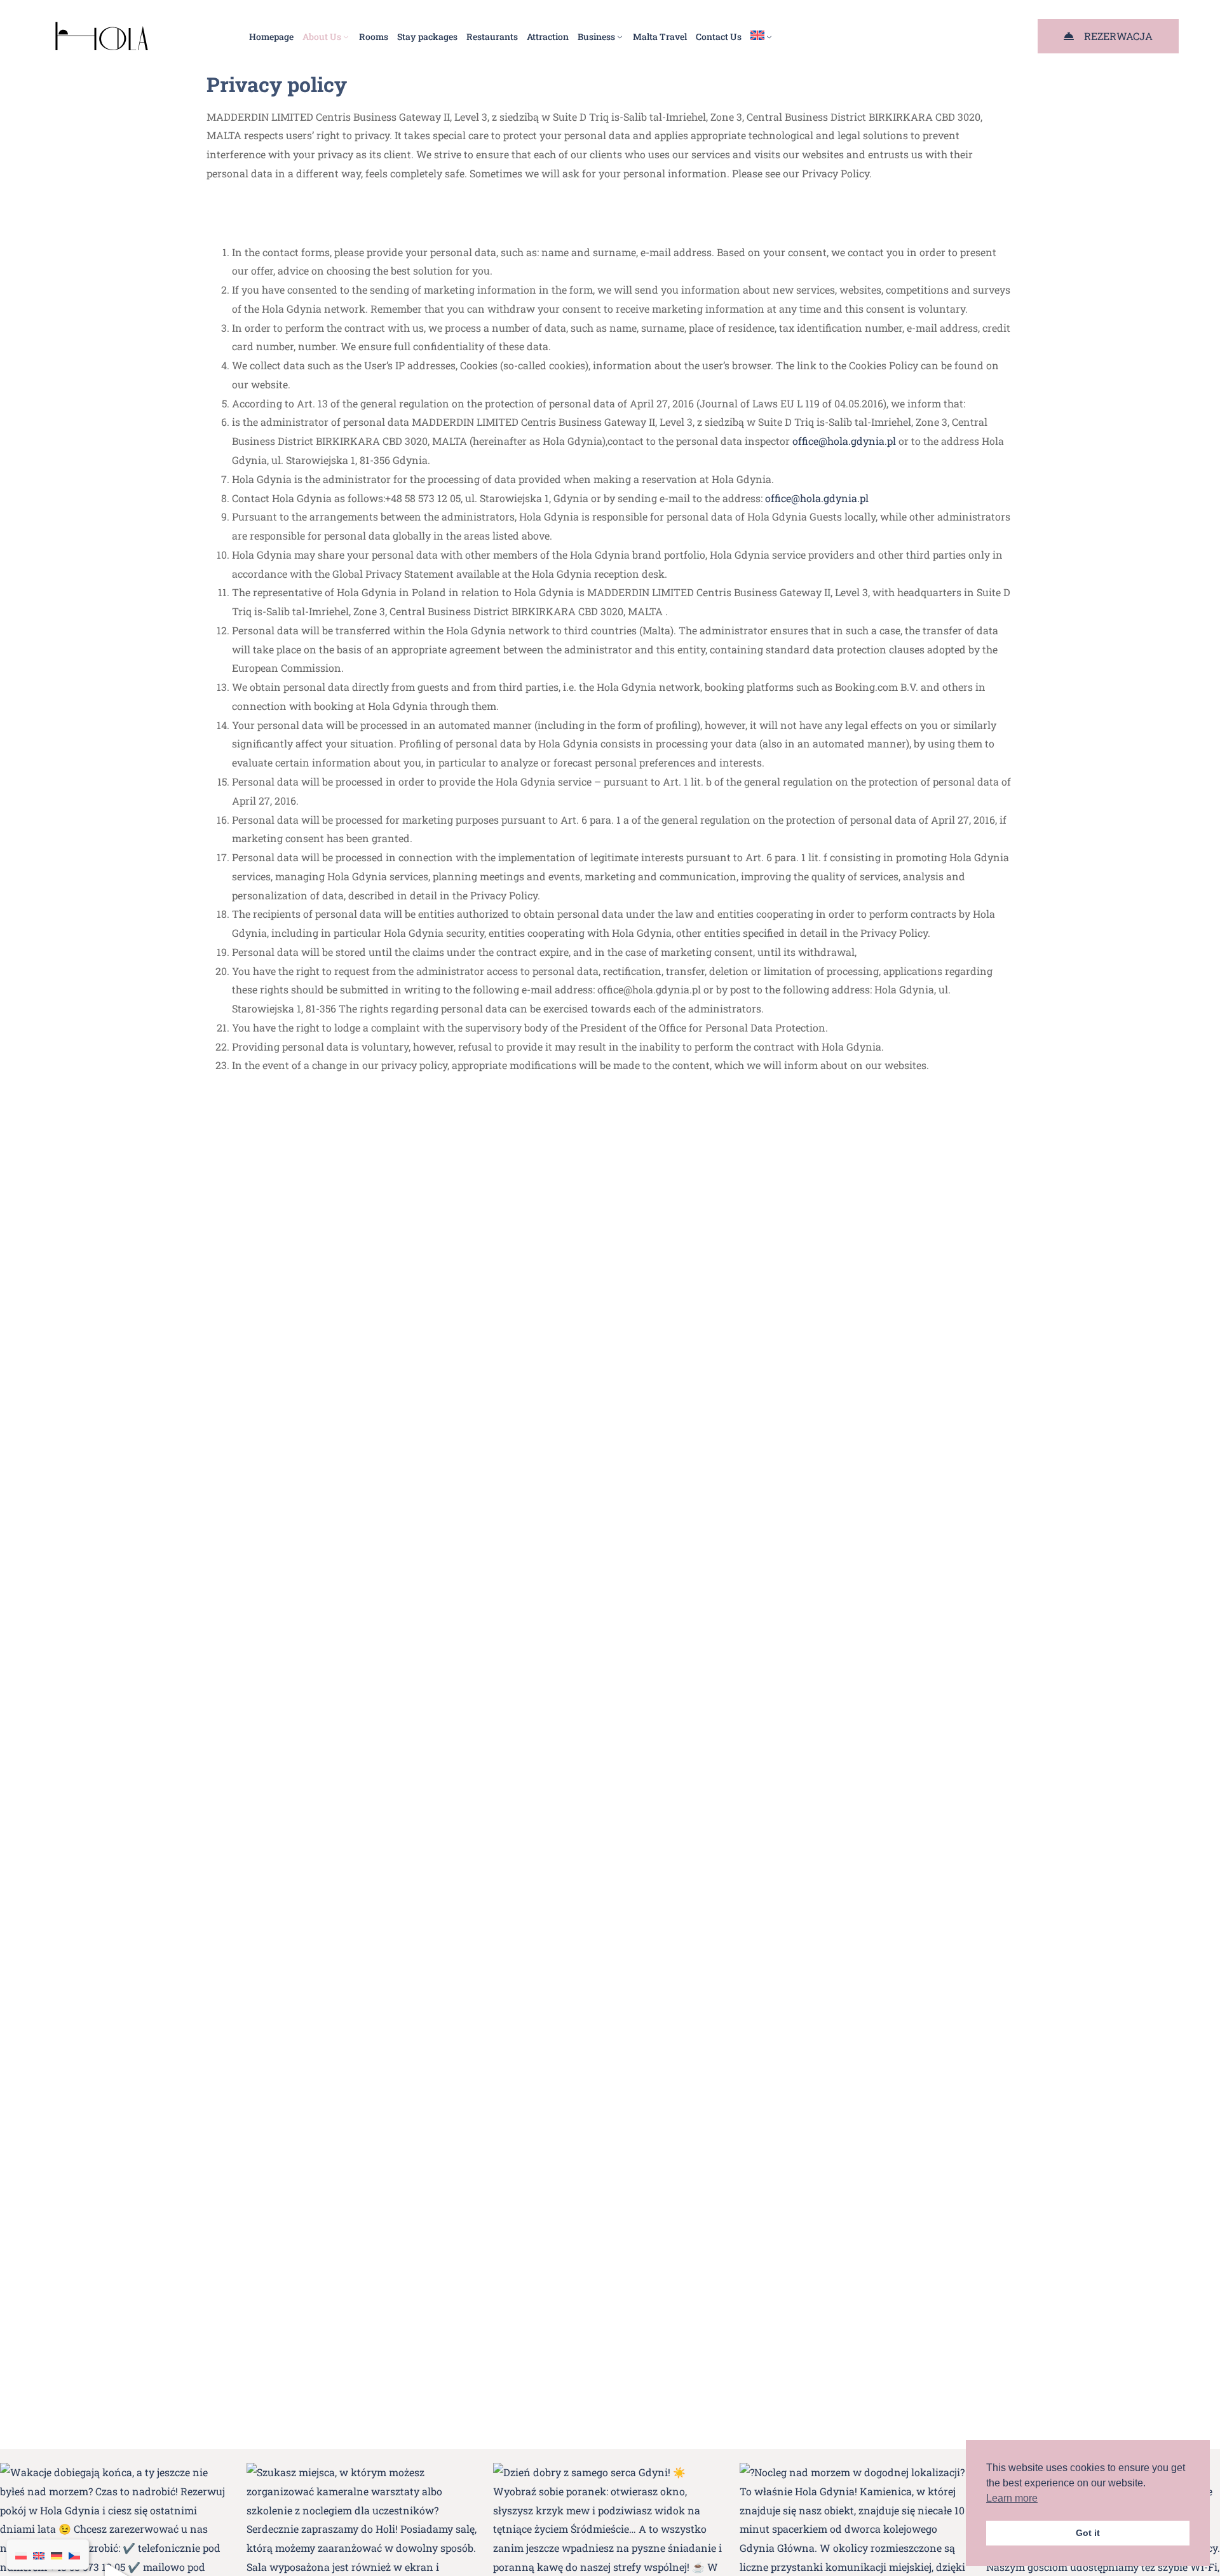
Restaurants (492, 37)
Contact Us (719, 37)
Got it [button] (1088, 2533)
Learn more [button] (1012, 2498)
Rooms (374, 37)
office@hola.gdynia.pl (844, 441)
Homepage (271, 37)
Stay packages (427, 37)
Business (596, 37)
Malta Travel (660, 37)
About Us (322, 37)
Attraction (548, 37)
